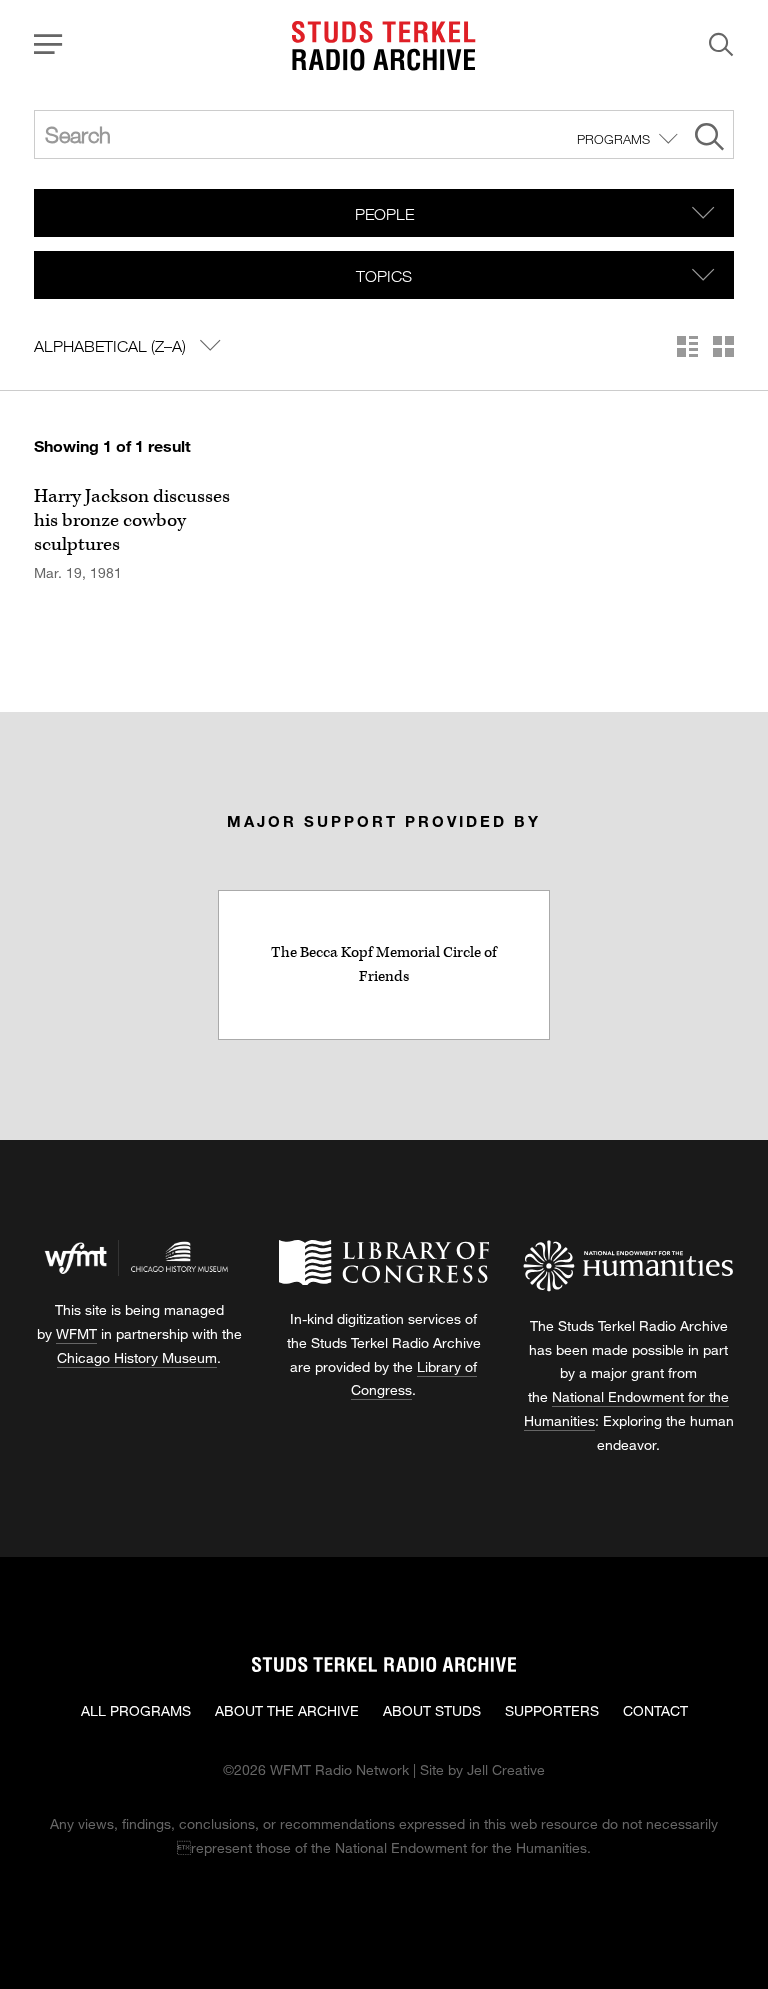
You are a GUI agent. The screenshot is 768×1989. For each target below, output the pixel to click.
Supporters (552, 1710)
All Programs (136, 1710)
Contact (655, 1710)
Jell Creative (506, 1769)
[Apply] (709, 139)
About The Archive (287, 1710)
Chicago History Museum (137, 1357)
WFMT (76, 1333)
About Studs (432, 1710)
